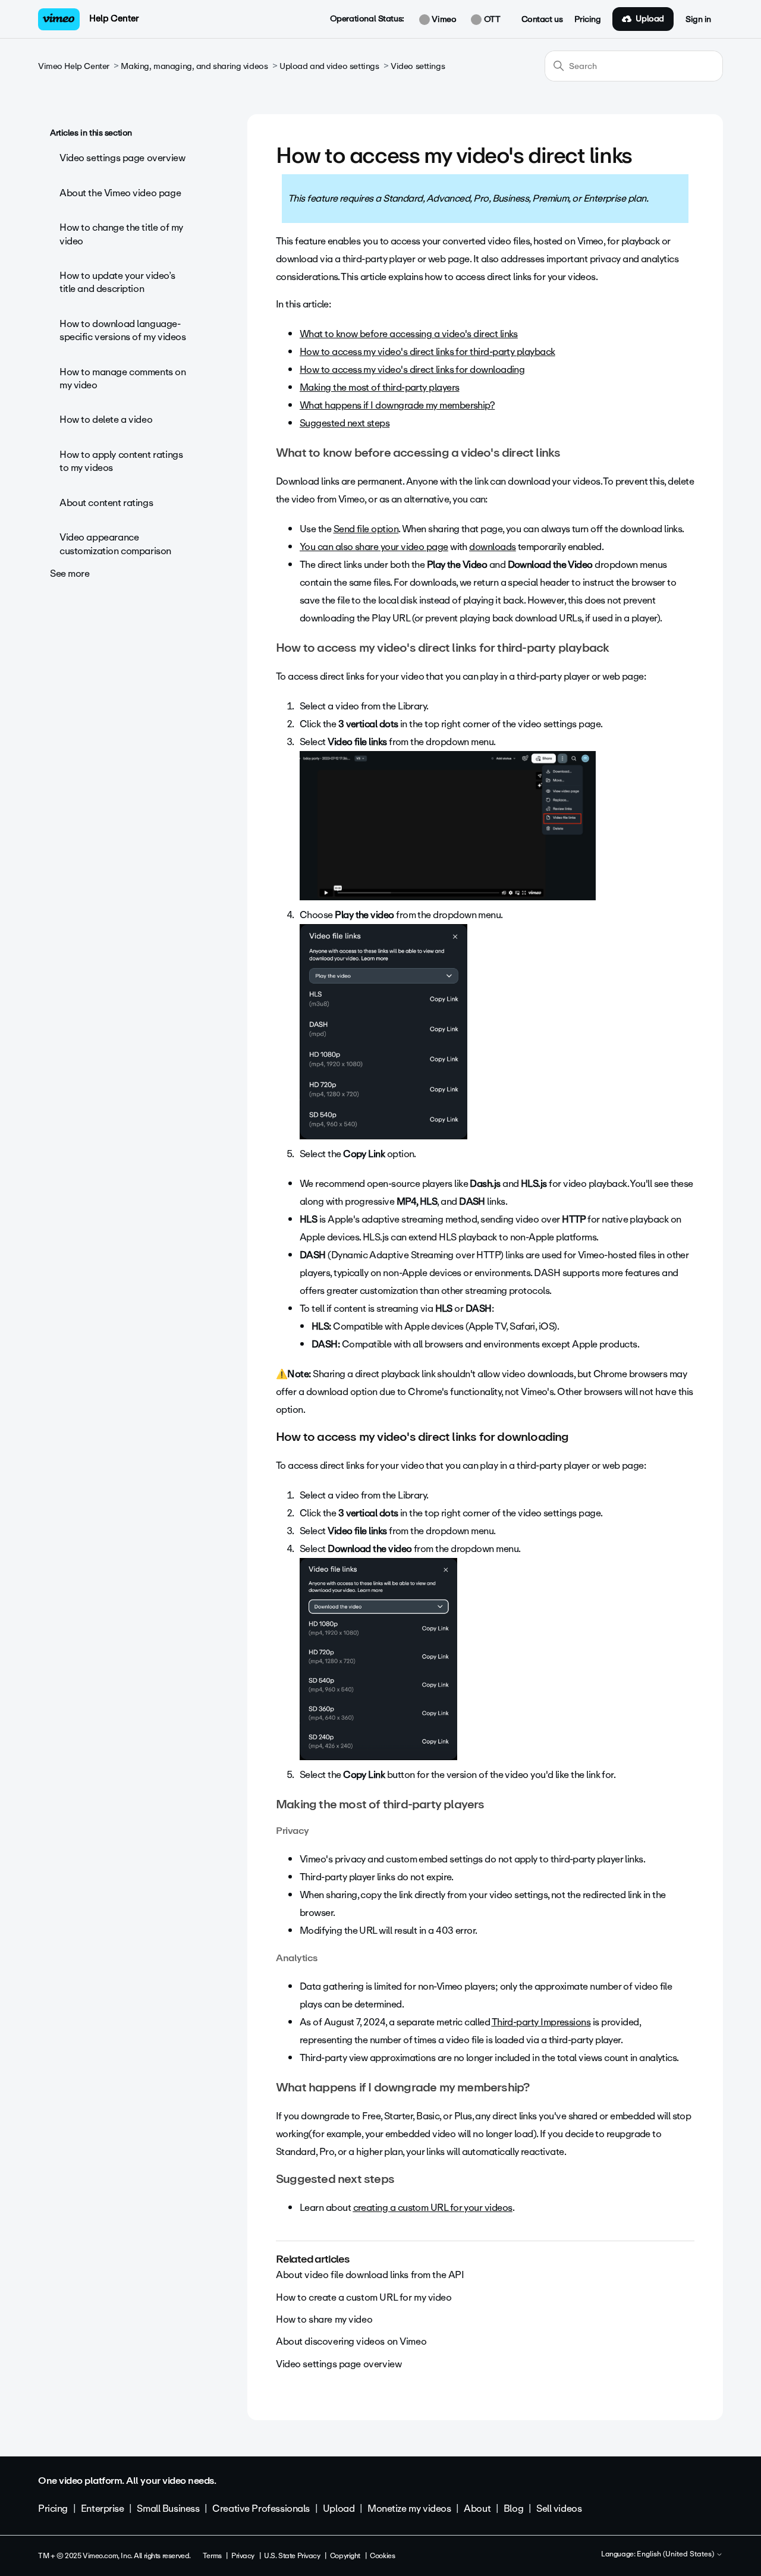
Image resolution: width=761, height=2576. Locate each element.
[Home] (59, 19)
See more (70, 574)
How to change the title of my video (121, 234)
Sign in (698, 20)
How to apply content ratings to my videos (121, 461)
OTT (491, 20)
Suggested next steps (345, 423)
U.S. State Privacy (292, 2556)
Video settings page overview (122, 158)
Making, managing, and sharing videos (194, 66)
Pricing (587, 20)
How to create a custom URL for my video (364, 2297)
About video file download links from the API (370, 2275)
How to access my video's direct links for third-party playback (427, 352)
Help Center (114, 18)
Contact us (542, 20)
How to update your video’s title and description (117, 282)
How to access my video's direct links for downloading (412, 370)
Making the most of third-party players (379, 387)
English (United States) (676, 2555)
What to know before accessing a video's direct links (409, 334)
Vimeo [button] (443, 20)
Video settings (418, 66)
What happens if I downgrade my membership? (397, 405)
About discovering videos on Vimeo (351, 2341)
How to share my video (324, 2319)
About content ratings (106, 503)
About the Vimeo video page (120, 193)
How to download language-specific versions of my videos (122, 330)
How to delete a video (106, 420)
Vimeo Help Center (74, 66)
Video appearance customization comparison (115, 544)
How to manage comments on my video (123, 378)
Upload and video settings (329, 66)
